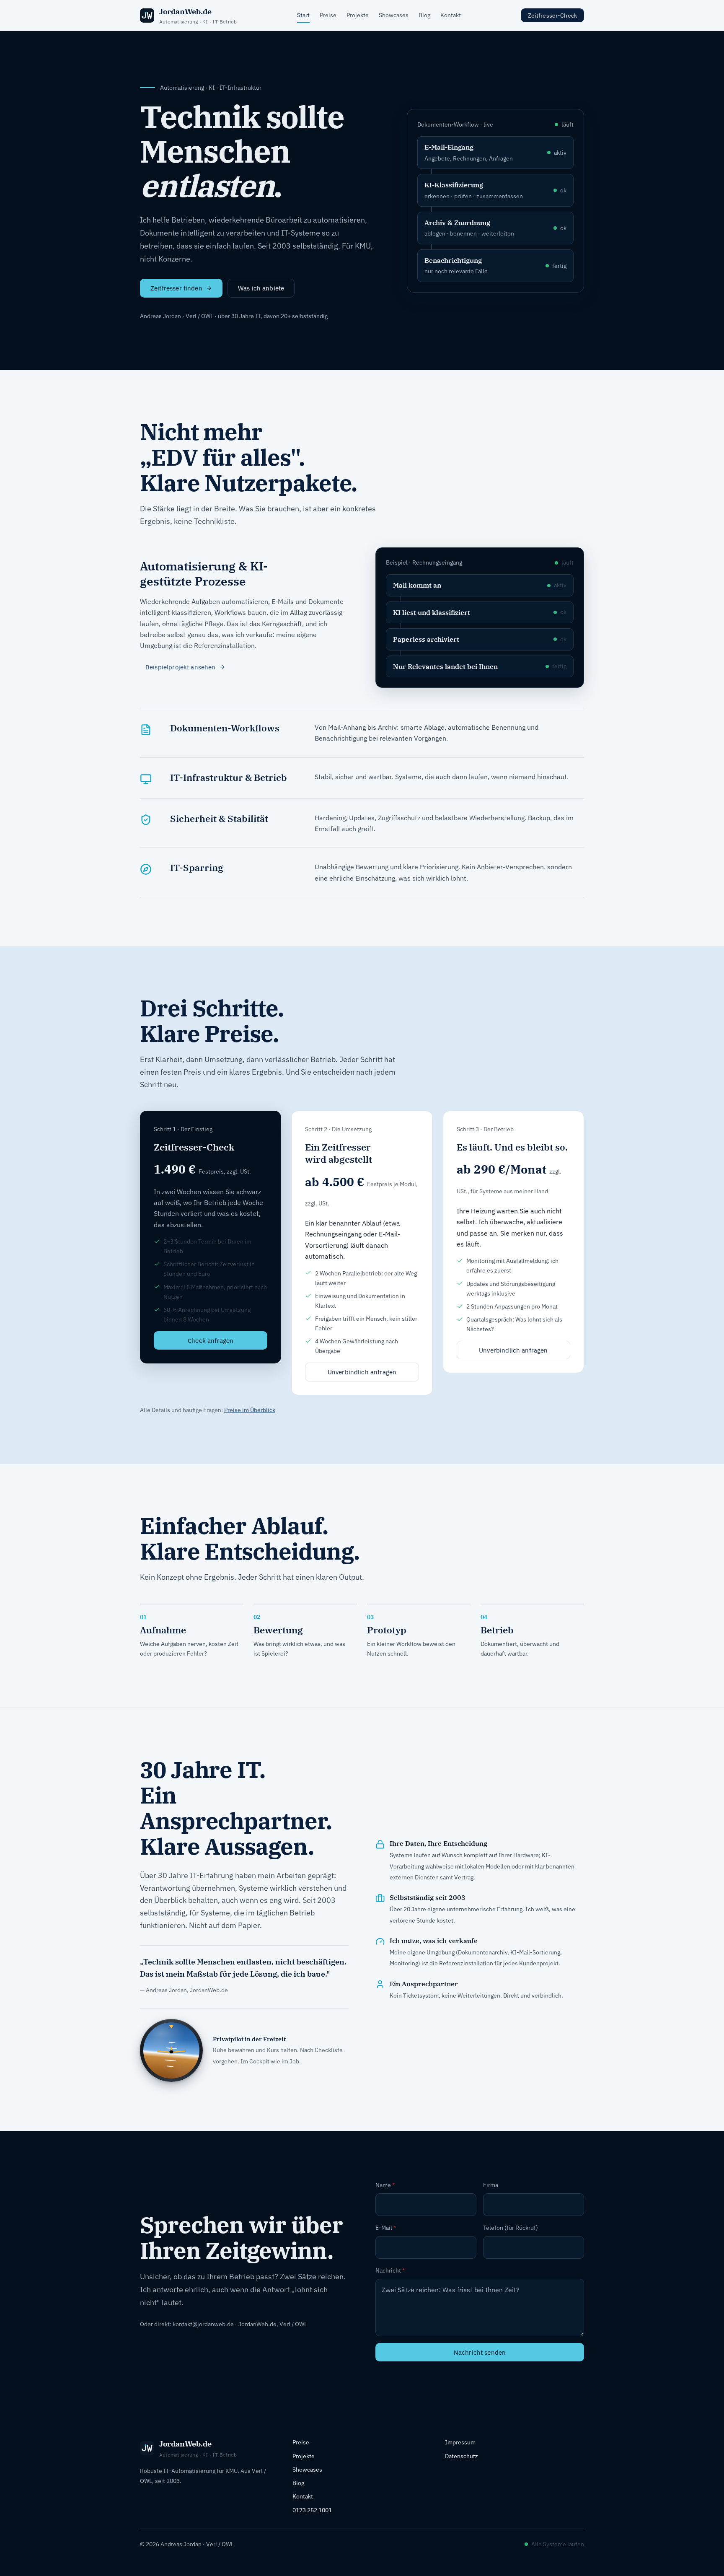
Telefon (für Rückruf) (511, 2228)
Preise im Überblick (250, 1410)
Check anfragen (211, 1340)
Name (385, 2185)
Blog (424, 15)
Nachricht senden (480, 2352)
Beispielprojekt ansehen (181, 667)
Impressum (460, 2442)
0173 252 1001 (312, 2510)
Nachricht (390, 2270)
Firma (491, 2185)
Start (303, 15)
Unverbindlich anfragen (362, 1372)
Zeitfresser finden (176, 288)
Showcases (394, 15)
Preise (328, 15)
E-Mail (386, 2228)
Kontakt (451, 15)
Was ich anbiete (261, 288)
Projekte (358, 15)
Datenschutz (462, 2456)
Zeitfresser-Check (552, 16)
